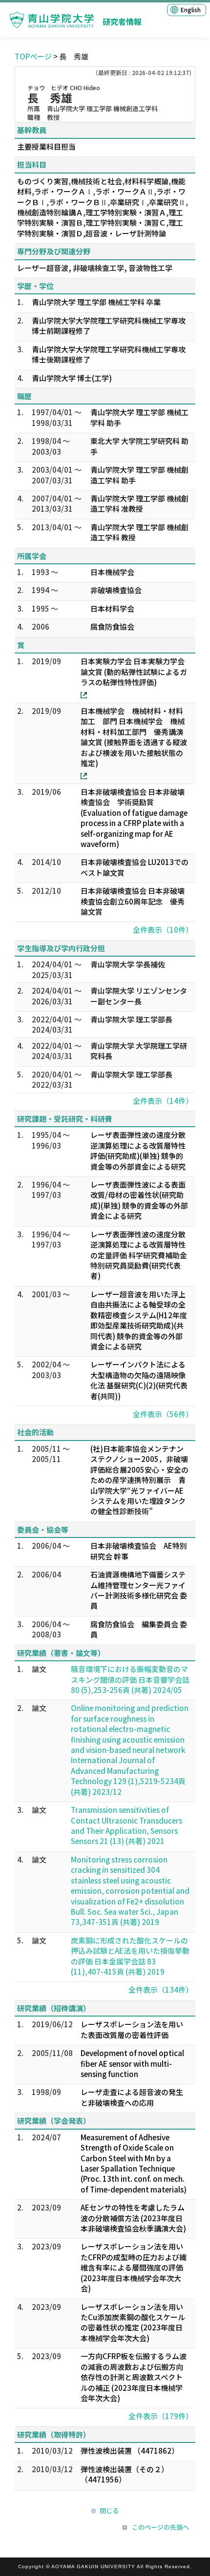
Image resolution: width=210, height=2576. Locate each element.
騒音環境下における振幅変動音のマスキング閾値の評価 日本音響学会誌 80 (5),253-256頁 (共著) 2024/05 (130, 1679)
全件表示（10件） (163, 930)
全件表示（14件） (163, 1101)
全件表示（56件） (163, 1414)
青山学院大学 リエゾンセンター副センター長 (139, 996)
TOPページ (33, 56)
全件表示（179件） (161, 2416)
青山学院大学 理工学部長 (131, 1019)
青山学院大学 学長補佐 (128, 964)
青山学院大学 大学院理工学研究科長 (139, 1051)
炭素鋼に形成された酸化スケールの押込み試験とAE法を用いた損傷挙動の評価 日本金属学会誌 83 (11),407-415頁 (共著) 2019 (130, 1956)
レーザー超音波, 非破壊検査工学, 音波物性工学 (95, 268)
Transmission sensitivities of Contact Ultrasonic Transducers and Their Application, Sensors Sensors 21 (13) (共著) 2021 (126, 1825)
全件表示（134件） (161, 1990)
